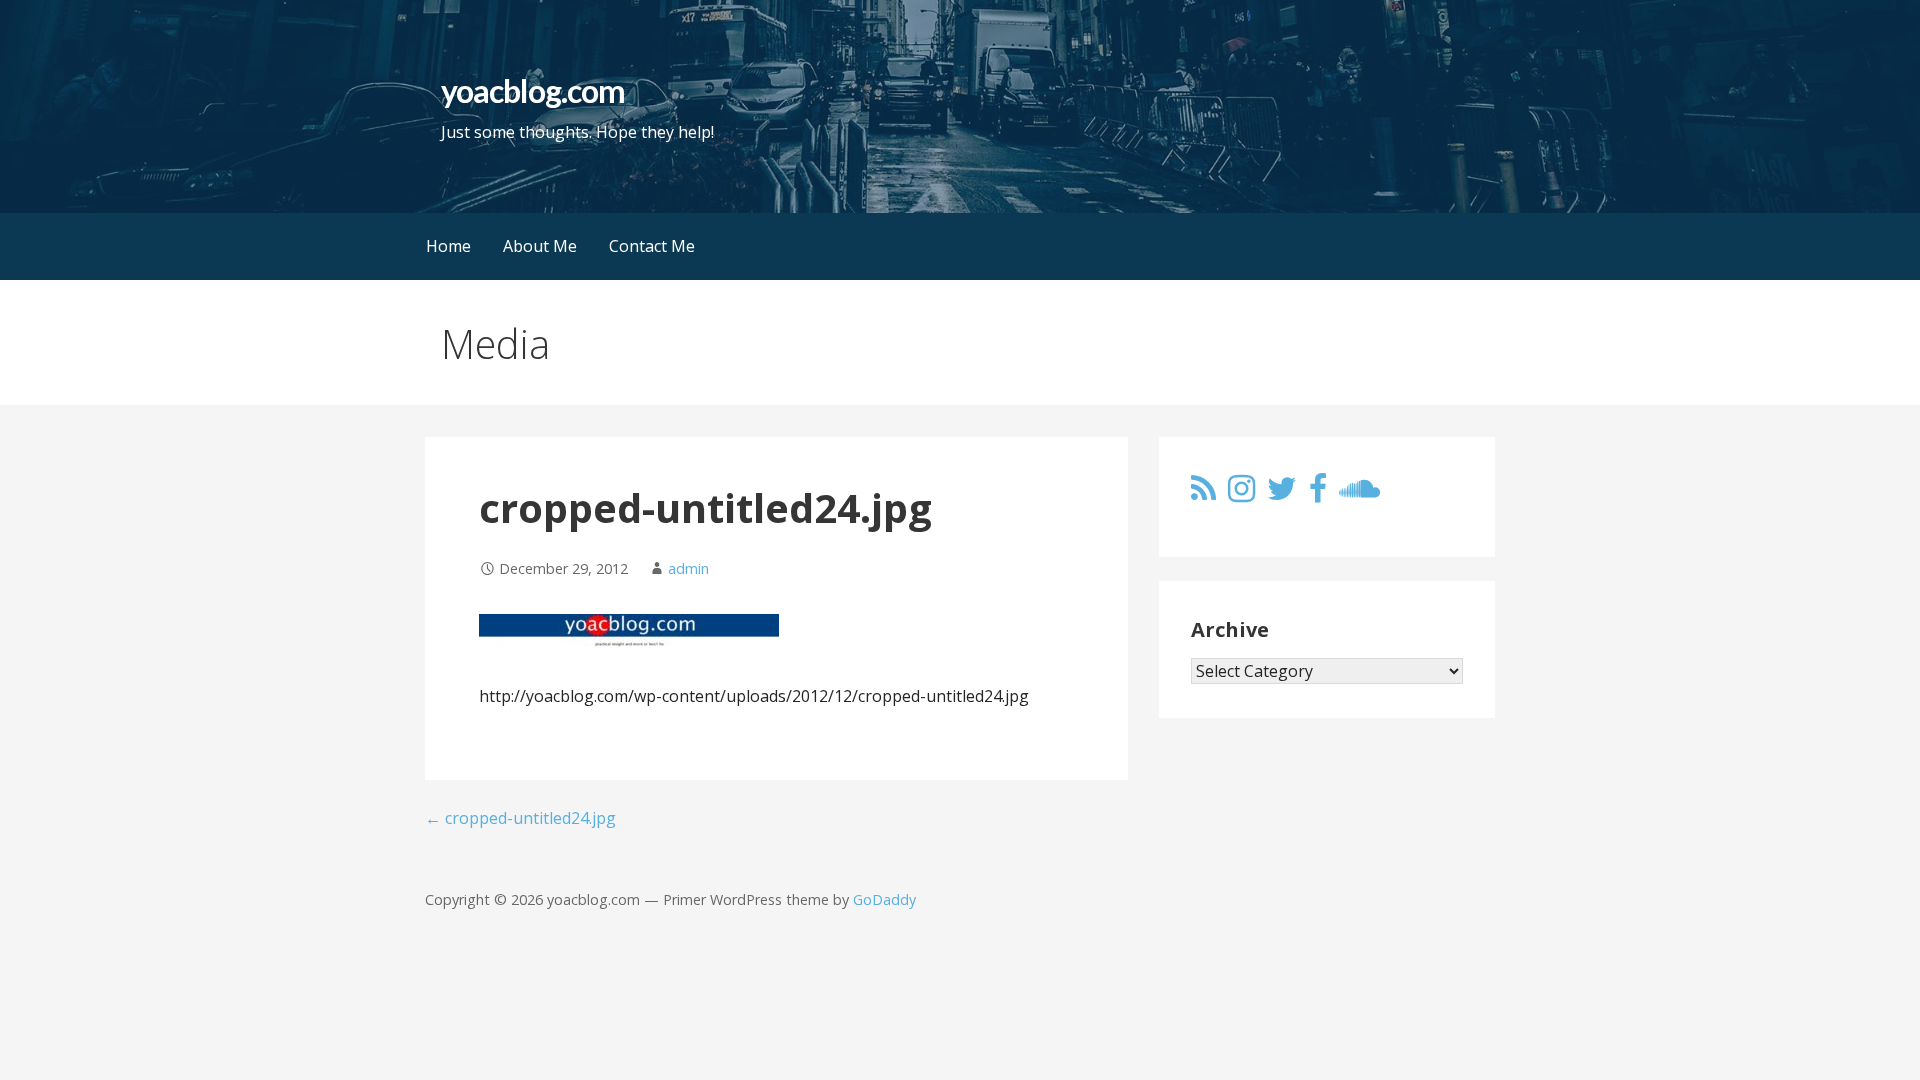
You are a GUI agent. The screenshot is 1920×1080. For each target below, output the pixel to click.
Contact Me (652, 246)
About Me (540, 246)
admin (688, 568)
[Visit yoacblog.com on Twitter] (1282, 494)
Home (448, 246)
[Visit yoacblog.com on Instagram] (1241, 494)
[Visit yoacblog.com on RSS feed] (1203, 494)
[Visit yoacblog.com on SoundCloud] (1359, 494)
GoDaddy (884, 899)
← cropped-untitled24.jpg (520, 818)
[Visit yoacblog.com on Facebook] (1318, 494)
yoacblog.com (532, 90)
